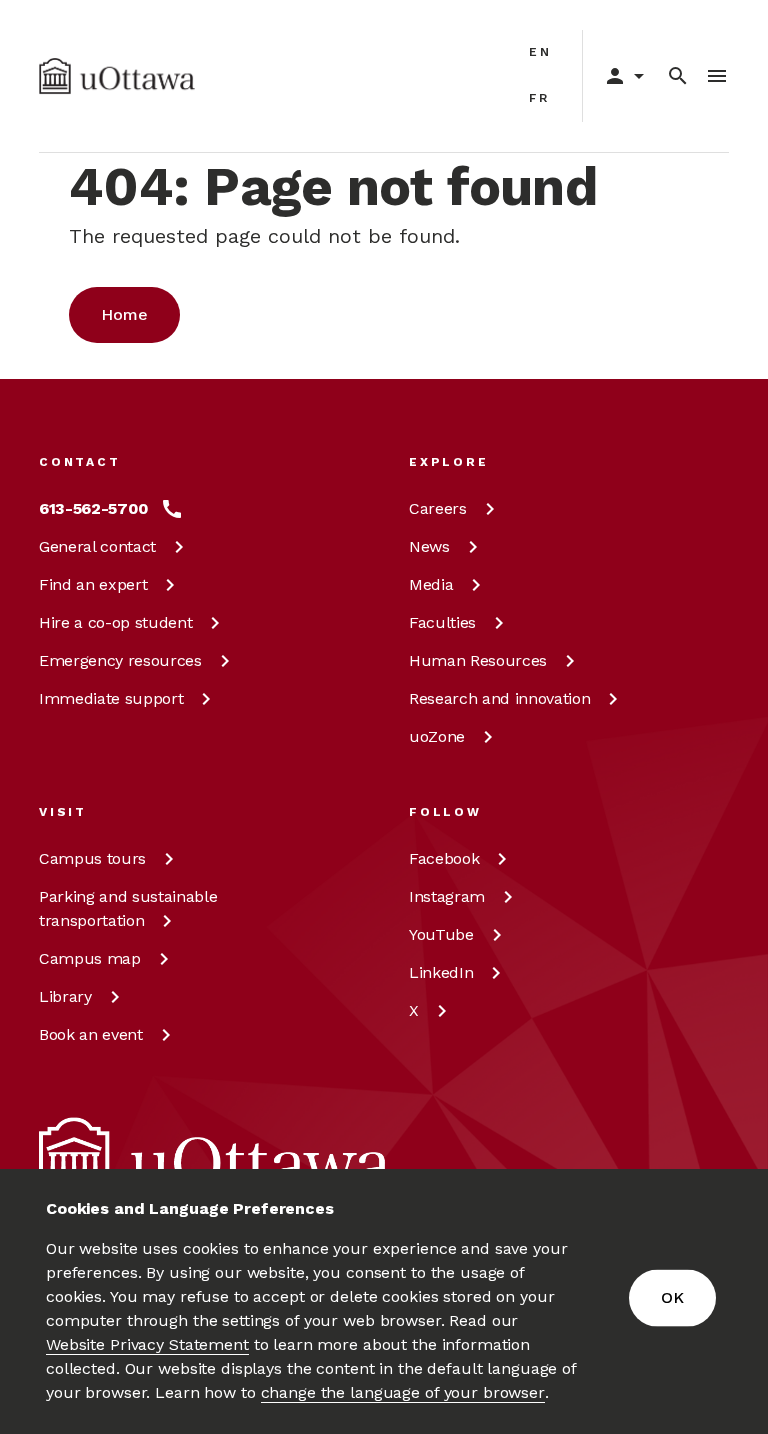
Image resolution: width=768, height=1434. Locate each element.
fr (539, 98)
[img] (117, 76)
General (97, 546)
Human (478, 660)
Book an (91, 1034)
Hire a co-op (115, 622)
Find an (93, 584)
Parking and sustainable (128, 908)
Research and (499, 698)
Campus (92, 858)
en (540, 52)
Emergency (120, 660)
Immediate (111, 698)
